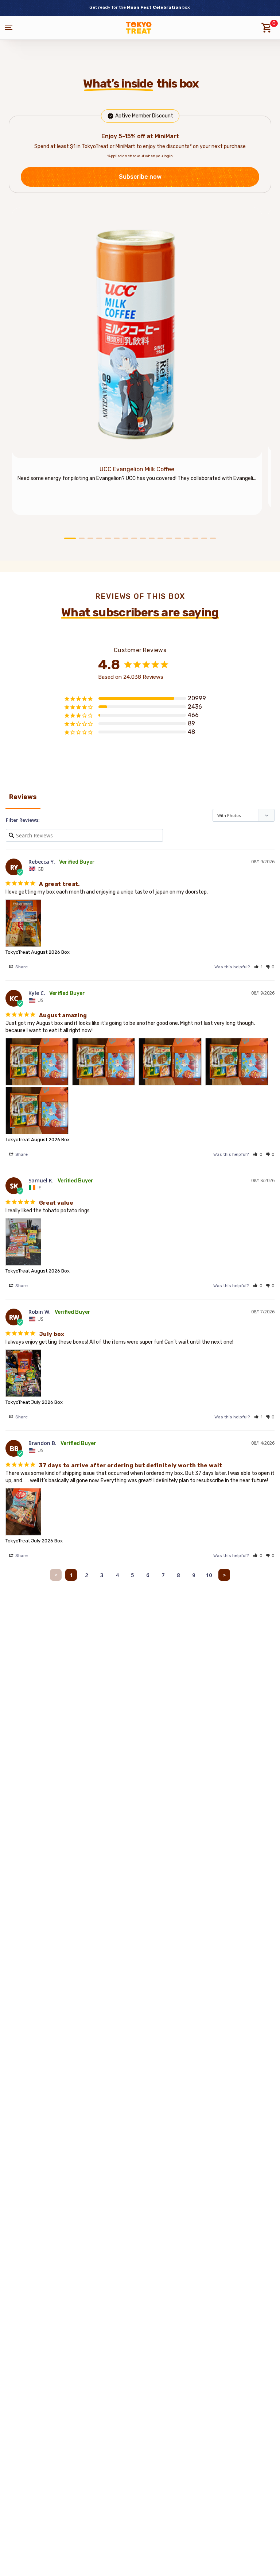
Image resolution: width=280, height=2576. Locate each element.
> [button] (224, 1575)
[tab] (70, 538)
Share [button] (21, 967)
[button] (258, 967)
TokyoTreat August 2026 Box (38, 952)
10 (209, 1575)
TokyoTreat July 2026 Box (34, 1402)
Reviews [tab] (23, 797)
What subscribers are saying (140, 612)
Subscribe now (140, 177)
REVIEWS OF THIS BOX (140, 596)
